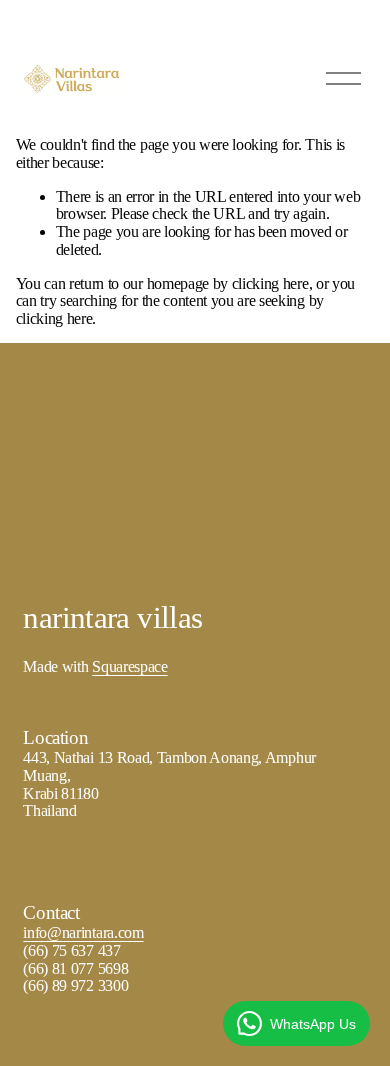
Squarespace (129, 666)
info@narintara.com (83, 932)
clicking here (270, 283)
